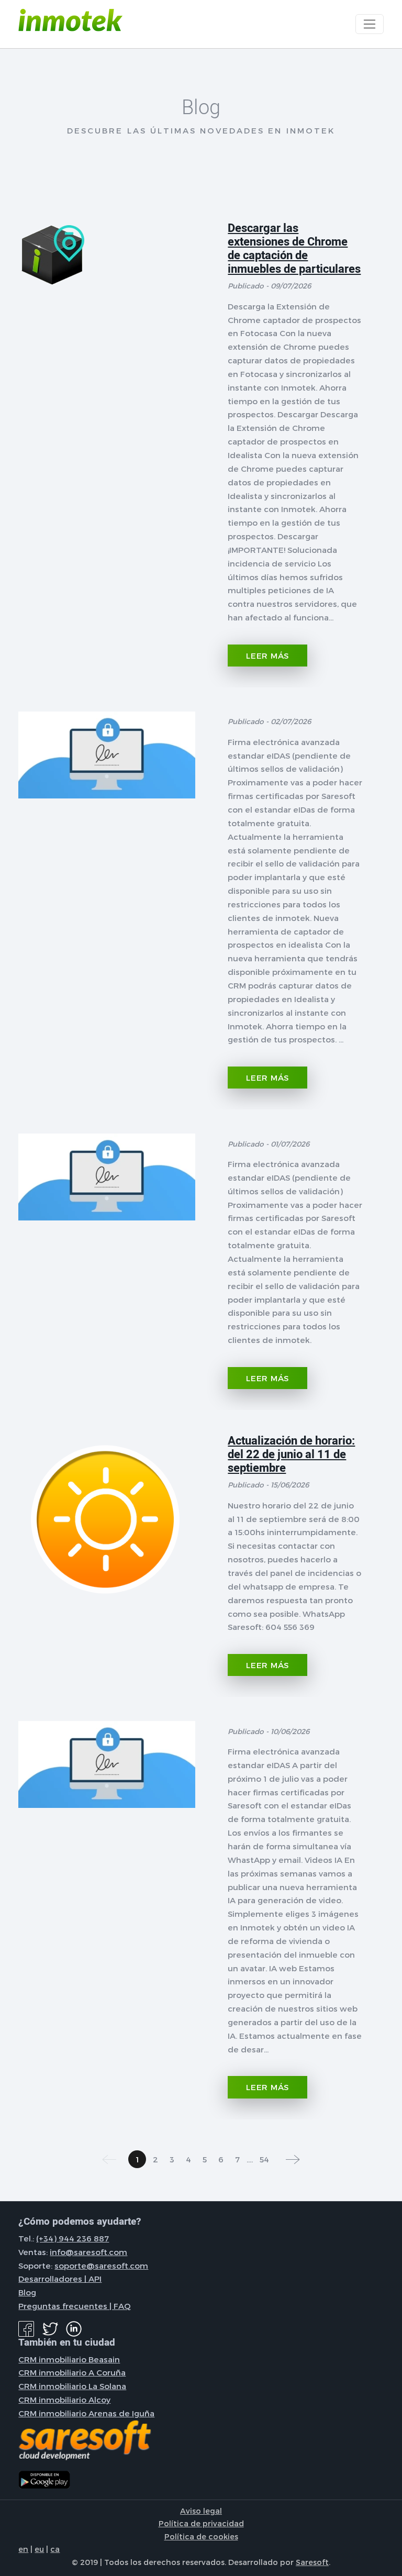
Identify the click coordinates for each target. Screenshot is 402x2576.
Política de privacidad (201, 2523)
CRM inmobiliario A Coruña (72, 2372)
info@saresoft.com (88, 2252)
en (23, 2549)
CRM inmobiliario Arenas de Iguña (86, 2413)
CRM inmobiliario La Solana (72, 2386)
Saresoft (312, 2562)
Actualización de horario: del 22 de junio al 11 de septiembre (291, 1454)
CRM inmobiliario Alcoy (64, 2400)
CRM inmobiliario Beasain (69, 2359)
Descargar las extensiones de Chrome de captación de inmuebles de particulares (294, 249)
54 (264, 2159)
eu (39, 2549)
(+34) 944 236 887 (72, 2238)
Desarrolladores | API (60, 2279)
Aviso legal (201, 2511)
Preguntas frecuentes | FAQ (75, 2306)
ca (55, 2549)
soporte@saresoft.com (101, 2266)
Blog (27, 2292)
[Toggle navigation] (369, 24)
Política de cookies (201, 2536)
